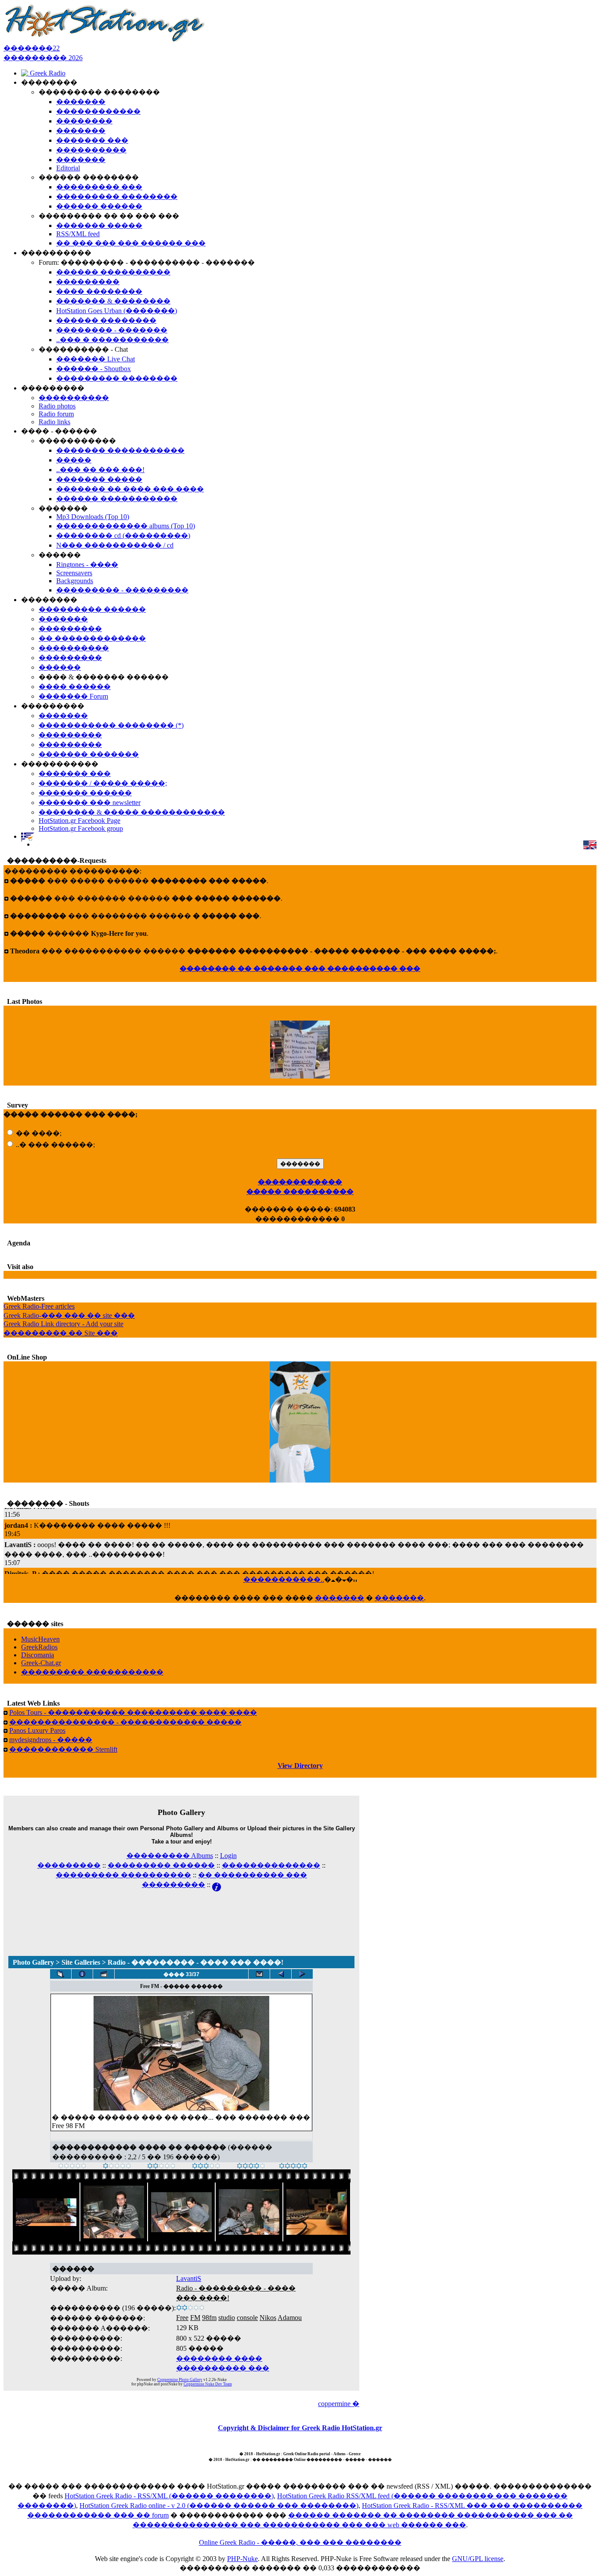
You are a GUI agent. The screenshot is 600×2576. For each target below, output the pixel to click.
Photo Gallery (33, 1962)
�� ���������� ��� (253, 1875)
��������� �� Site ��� (61, 1333)
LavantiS (189, 2278)
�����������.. (284, 1579)
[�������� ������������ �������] (281, 1974)
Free (182, 2318)
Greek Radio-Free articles (39, 1306)
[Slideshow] (104, 1974)
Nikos (268, 2318)
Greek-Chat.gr (41, 1663)
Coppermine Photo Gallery (180, 2380)
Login (228, 1856)
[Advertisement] (181, 1912)
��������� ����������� (92, 1672)
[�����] (72, 2167)
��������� (69, 1865)
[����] (117, 2167)
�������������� (271, 1865)
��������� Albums (170, 1856)
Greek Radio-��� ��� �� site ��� (69, 1315)
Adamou (290, 2318)
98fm (209, 2318)
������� (340, 1598)
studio (227, 2318)
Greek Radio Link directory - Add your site (63, 1324)
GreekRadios (39, 1647)
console (247, 2318)
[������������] (293, 2167)
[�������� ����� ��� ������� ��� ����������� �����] (259, 1974)
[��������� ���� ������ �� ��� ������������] (61, 1974)
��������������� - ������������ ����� (125, 1722)
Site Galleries (81, 1962)
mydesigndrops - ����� (51, 1740)
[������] (161, 2167)
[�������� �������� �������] (302, 1974)
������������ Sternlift (63, 1749)
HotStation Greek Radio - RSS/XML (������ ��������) (169, 2496)
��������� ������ (161, 1865)
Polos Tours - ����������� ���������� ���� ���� (133, 1712)
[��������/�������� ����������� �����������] (82, 1974)
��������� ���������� (123, 1875)
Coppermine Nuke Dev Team (208, 2384)
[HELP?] (217, 1885)
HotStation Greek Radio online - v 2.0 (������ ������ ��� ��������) (219, 2506)
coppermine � (339, 2404)
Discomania (38, 1655)
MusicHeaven (40, 1639)
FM (195, 2318)
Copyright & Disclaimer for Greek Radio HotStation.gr (300, 2428)
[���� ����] (251, 2167)
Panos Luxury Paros (37, 1730)
